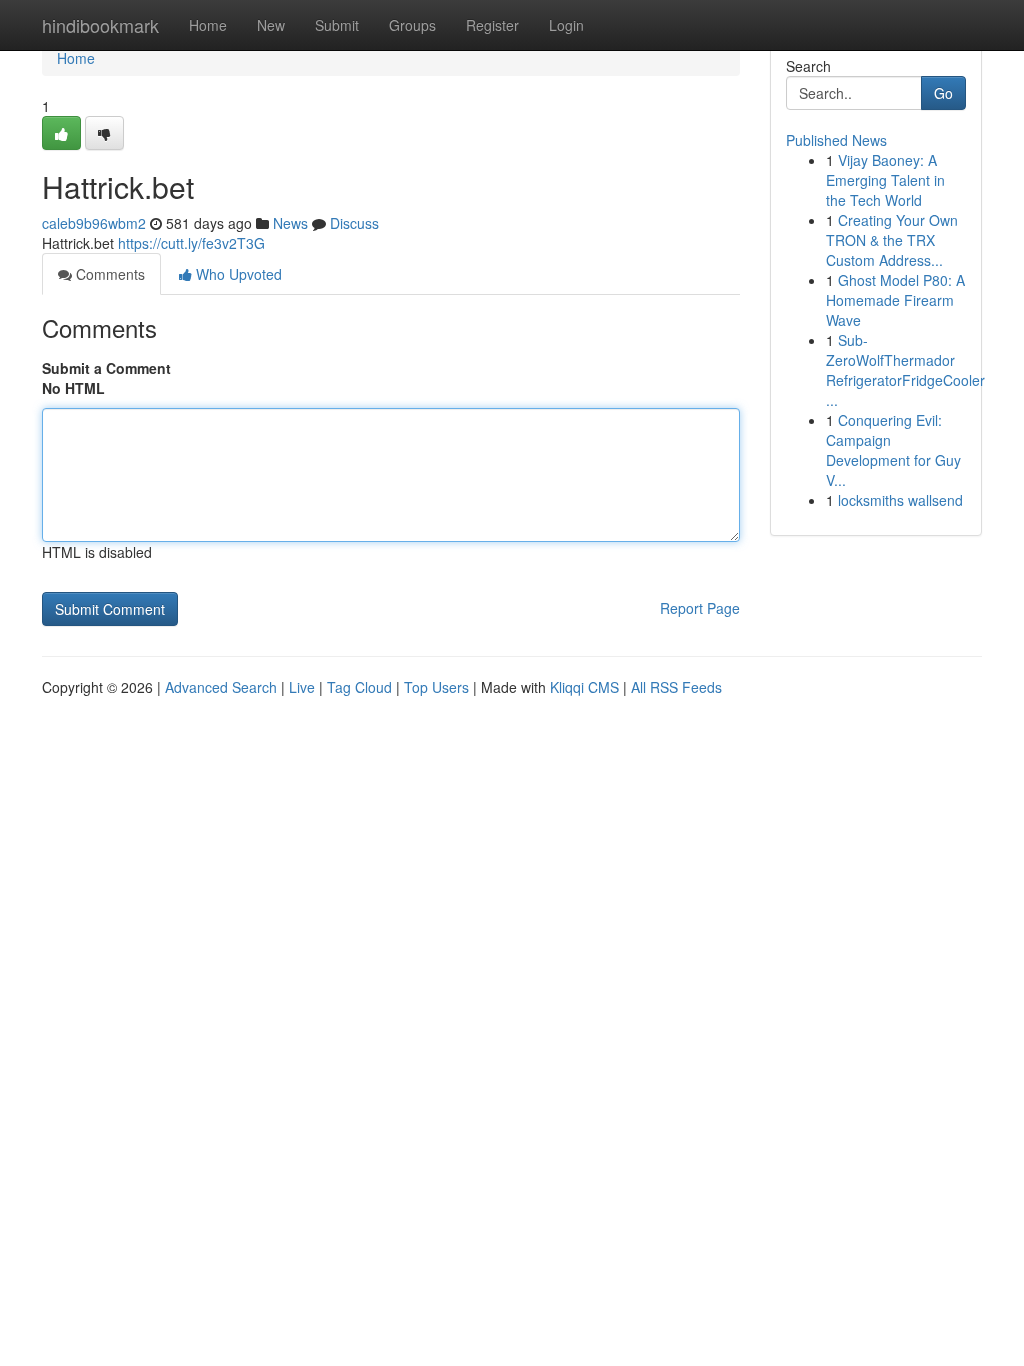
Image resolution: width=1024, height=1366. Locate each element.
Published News (836, 140)
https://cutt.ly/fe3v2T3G (191, 243)
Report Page (700, 608)
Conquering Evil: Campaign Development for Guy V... (893, 450)
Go (943, 93)
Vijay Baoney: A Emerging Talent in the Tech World (885, 180)
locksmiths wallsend (900, 500)
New (271, 25)
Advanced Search (221, 687)
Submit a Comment (106, 368)
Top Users (436, 687)
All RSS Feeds (676, 687)
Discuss (354, 223)
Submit (337, 25)
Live (302, 687)
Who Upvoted (237, 274)
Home (208, 25)
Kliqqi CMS (584, 687)
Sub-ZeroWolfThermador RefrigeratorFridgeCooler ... (905, 370)
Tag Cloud (359, 687)
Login (566, 25)
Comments (108, 274)
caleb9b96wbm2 (94, 223)
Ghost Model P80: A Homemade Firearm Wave (895, 300)
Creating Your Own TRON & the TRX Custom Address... (892, 240)
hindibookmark (100, 25)
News (290, 223)
